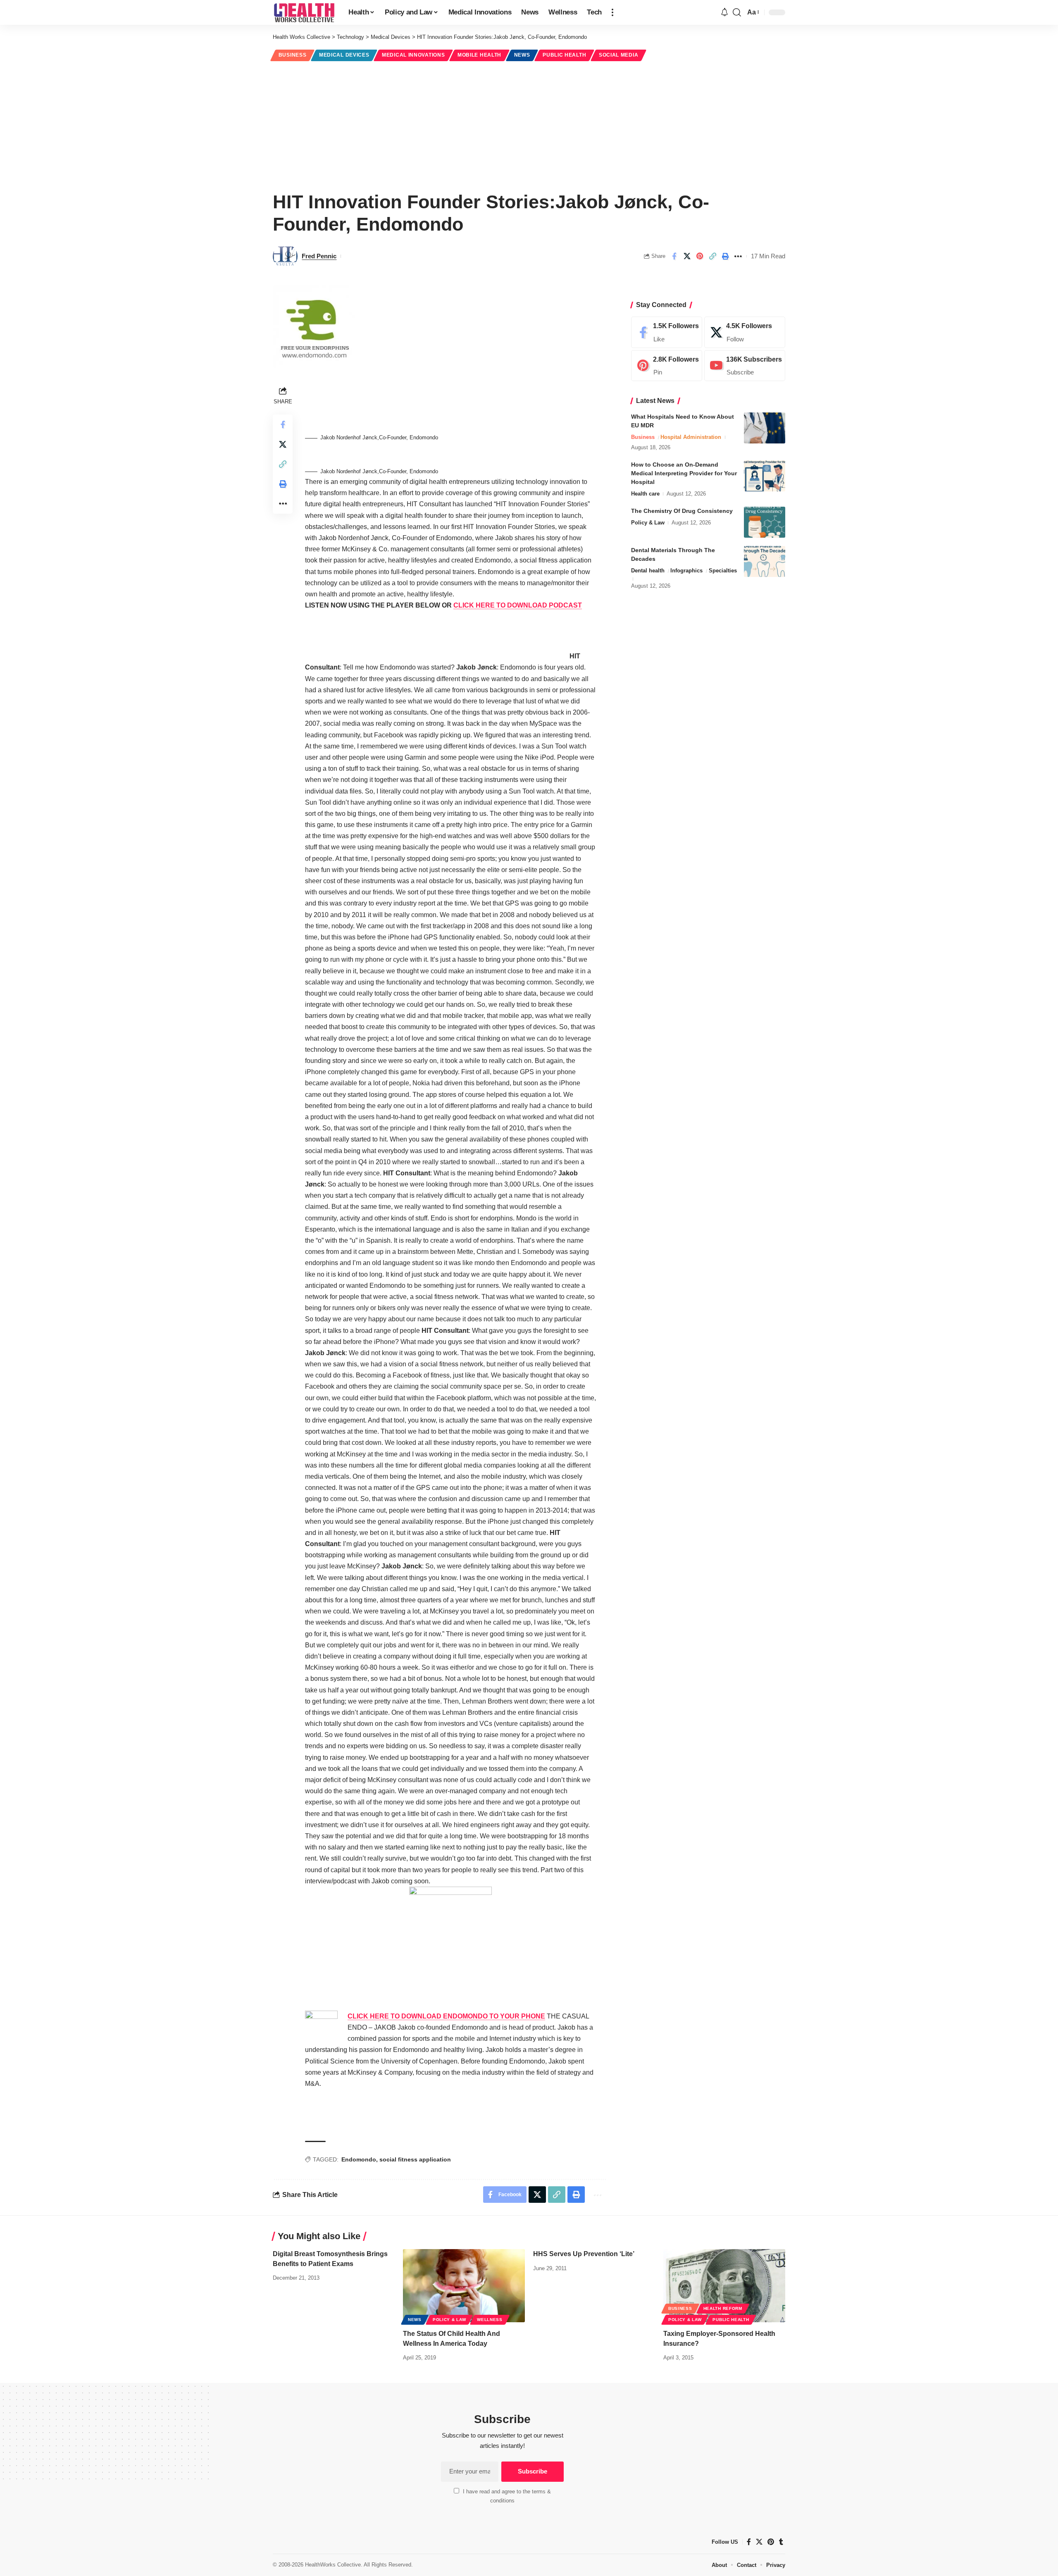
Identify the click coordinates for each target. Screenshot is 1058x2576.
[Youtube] (745, 366)
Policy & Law (648, 523)
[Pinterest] (667, 366)
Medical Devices (344, 55)
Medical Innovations (413, 55)
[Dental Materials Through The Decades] (765, 561)
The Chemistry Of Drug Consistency (682, 511)
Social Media (618, 55)
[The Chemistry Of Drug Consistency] (765, 522)
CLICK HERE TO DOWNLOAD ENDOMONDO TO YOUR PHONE (446, 2016)
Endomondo (359, 2159)
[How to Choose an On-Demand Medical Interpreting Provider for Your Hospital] (765, 476)
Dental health (648, 571)
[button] (612, 12)
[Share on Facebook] (674, 256)
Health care (645, 494)
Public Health (564, 55)
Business (293, 55)
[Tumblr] (781, 2542)
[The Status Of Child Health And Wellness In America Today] (464, 2286)
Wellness (490, 2320)
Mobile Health (479, 55)
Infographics (686, 571)
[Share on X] (687, 256)
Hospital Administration (691, 437)
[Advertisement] (529, 125)
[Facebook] (667, 332)
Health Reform (723, 2308)
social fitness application (415, 2159)
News (522, 55)
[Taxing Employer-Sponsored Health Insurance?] (724, 2286)
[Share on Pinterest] (700, 256)
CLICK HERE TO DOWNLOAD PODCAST (518, 605)
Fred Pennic (319, 256)
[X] (745, 332)
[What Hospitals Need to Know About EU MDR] (765, 428)
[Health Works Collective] (304, 12)
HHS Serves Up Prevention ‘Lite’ (584, 2254)
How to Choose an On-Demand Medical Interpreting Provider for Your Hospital (684, 473)
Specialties (723, 571)
